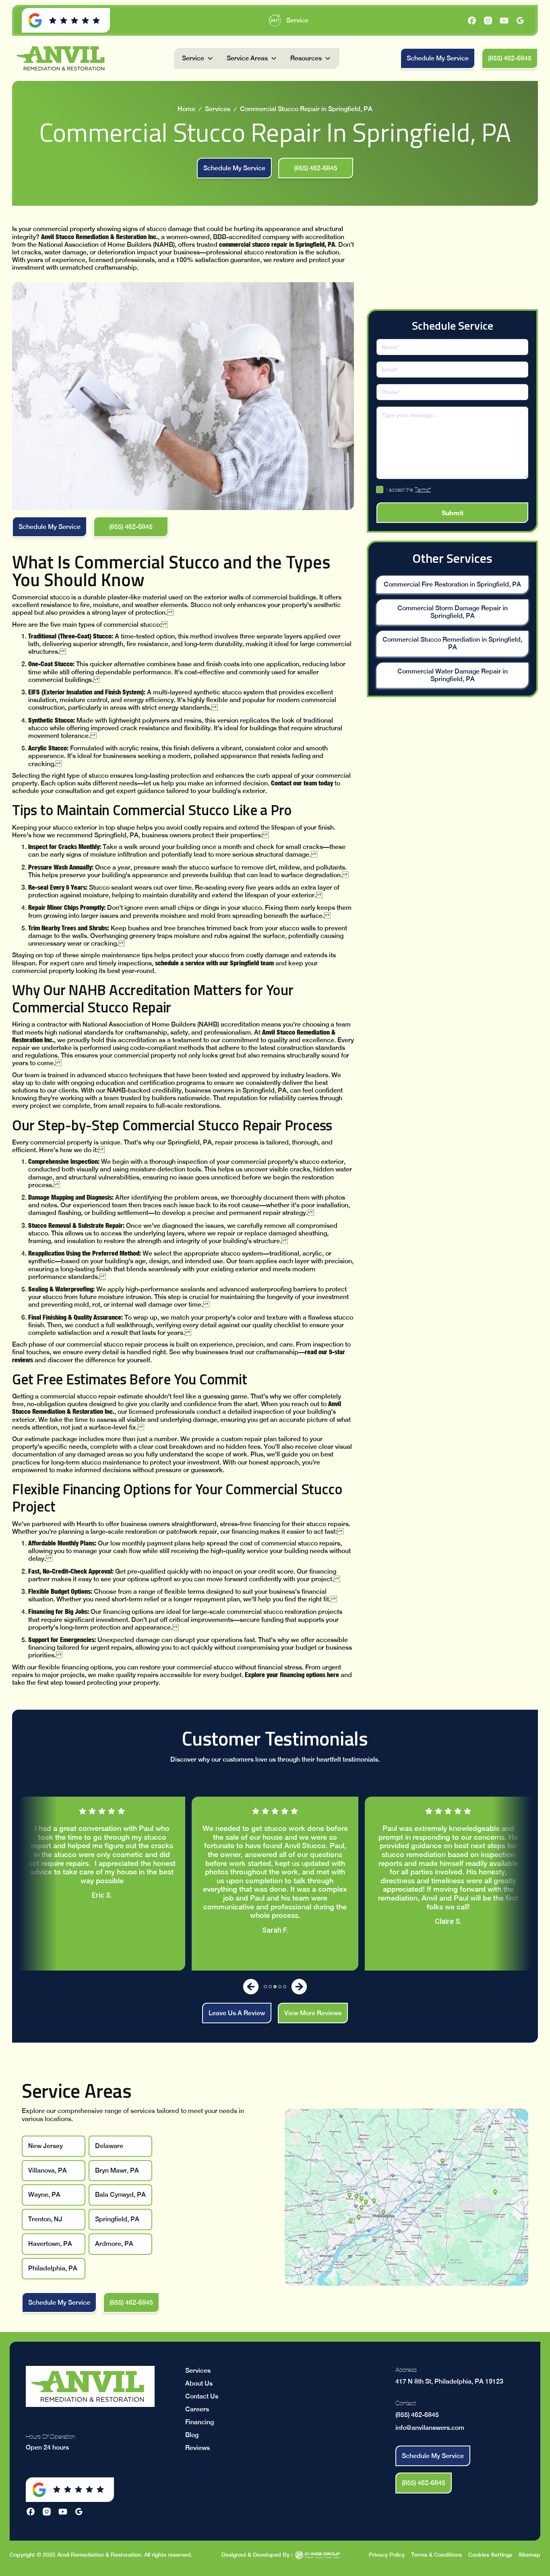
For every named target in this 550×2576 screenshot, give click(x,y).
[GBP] (520, 21)
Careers (197, 2409)
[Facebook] (472, 21)
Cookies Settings (490, 2555)
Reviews (197, 2448)
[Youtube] (504, 21)
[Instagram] (488, 21)
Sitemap (529, 2555)
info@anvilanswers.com (430, 2428)
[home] (62, 58)
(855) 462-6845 (417, 2415)
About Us (199, 2383)
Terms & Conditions (436, 2555)
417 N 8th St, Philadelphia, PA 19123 (449, 2381)
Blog (192, 2435)
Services (218, 109)
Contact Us (202, 2396)
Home (186, 109)
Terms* (423, 489)
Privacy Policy (387, 2555)
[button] (198, 58)
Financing (200, 2422)
